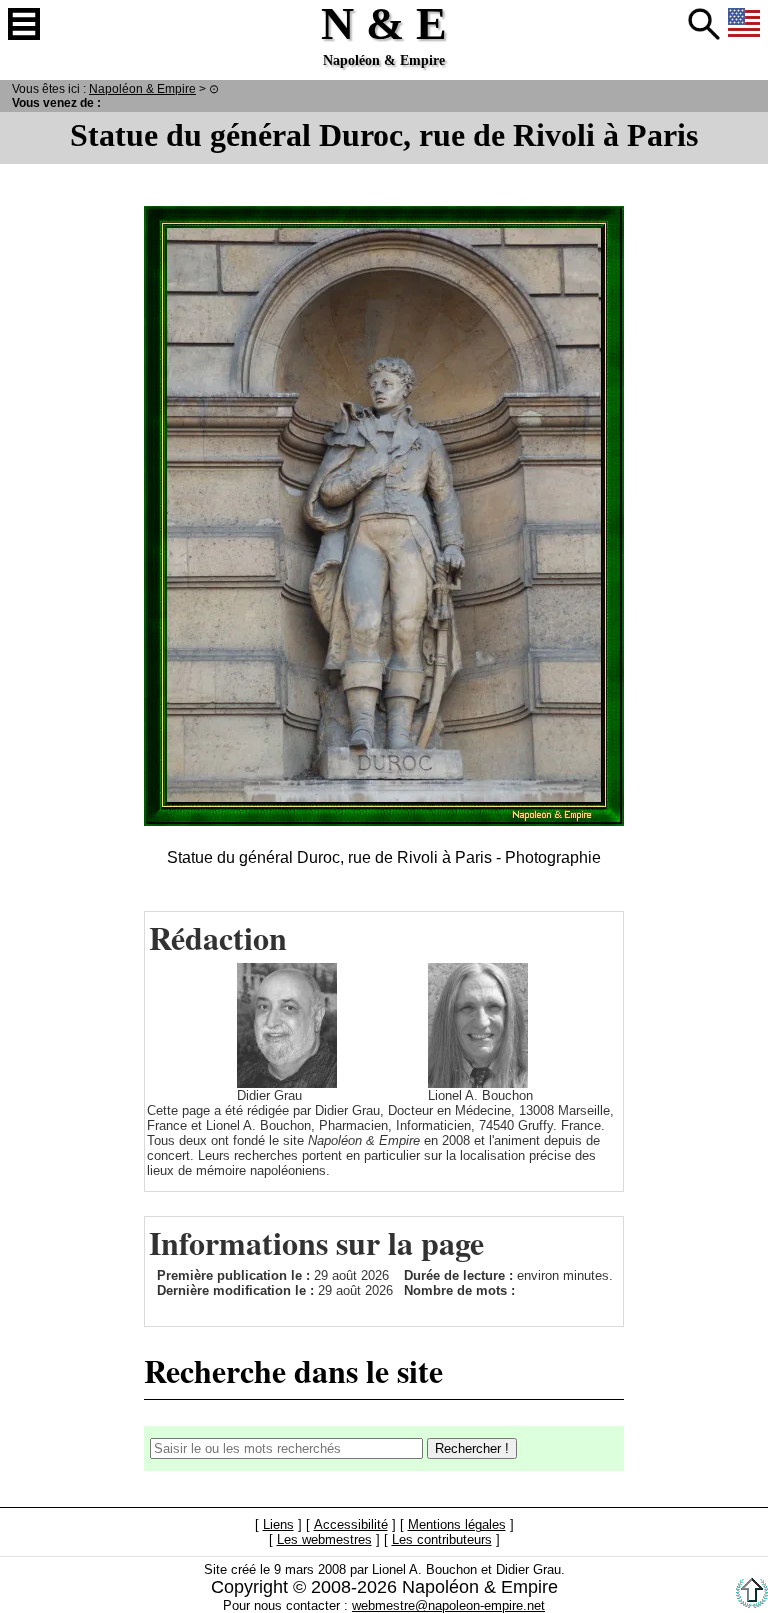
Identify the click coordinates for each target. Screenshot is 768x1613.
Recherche (704, 24)
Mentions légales (457, 1524)
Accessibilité (351, 1524)
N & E (142, 88)
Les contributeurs (442, 1539)
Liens (278, 1524)
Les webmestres (324, 1539)
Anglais (744, 24)
